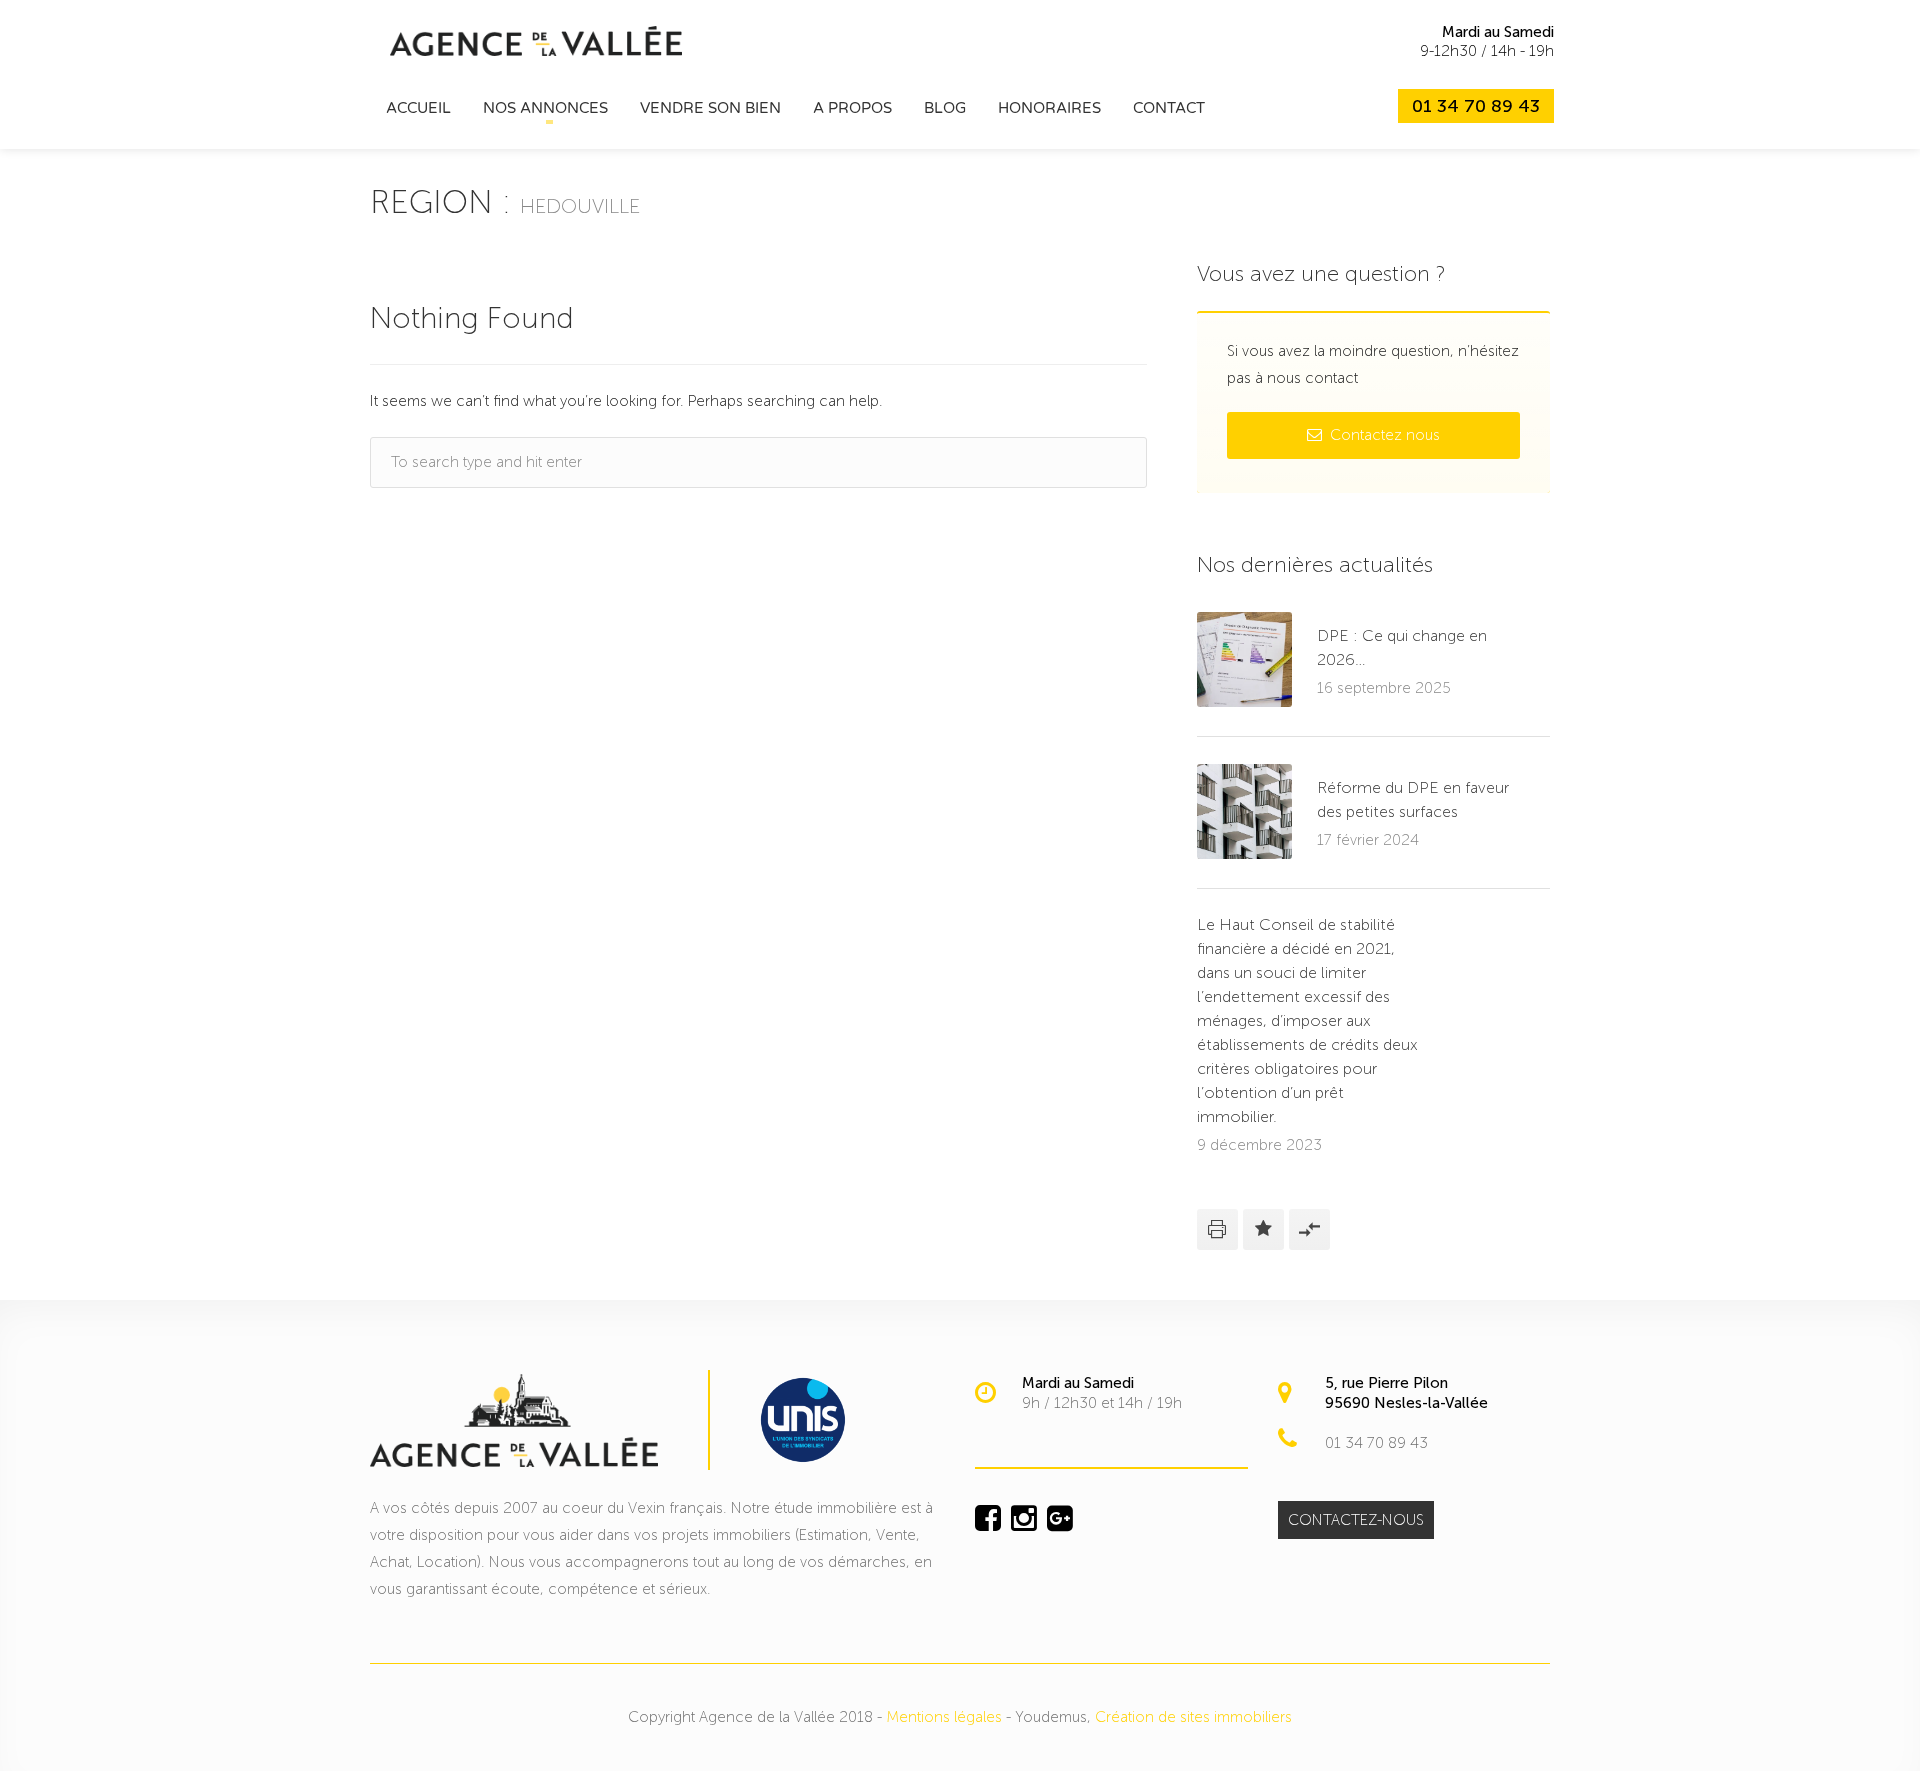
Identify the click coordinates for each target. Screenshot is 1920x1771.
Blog (945, 108)
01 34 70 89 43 (1476, 106)
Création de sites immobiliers (1193, 1717)
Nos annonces (545, 108)
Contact (1169, 108)
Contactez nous (1383, 435)
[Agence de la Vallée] (536, 40)
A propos (852, 108)
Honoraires (1049, 108)
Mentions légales (944, 1717)
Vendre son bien (710, 108)
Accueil (418, 108)
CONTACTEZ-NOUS (1356, 1520)
